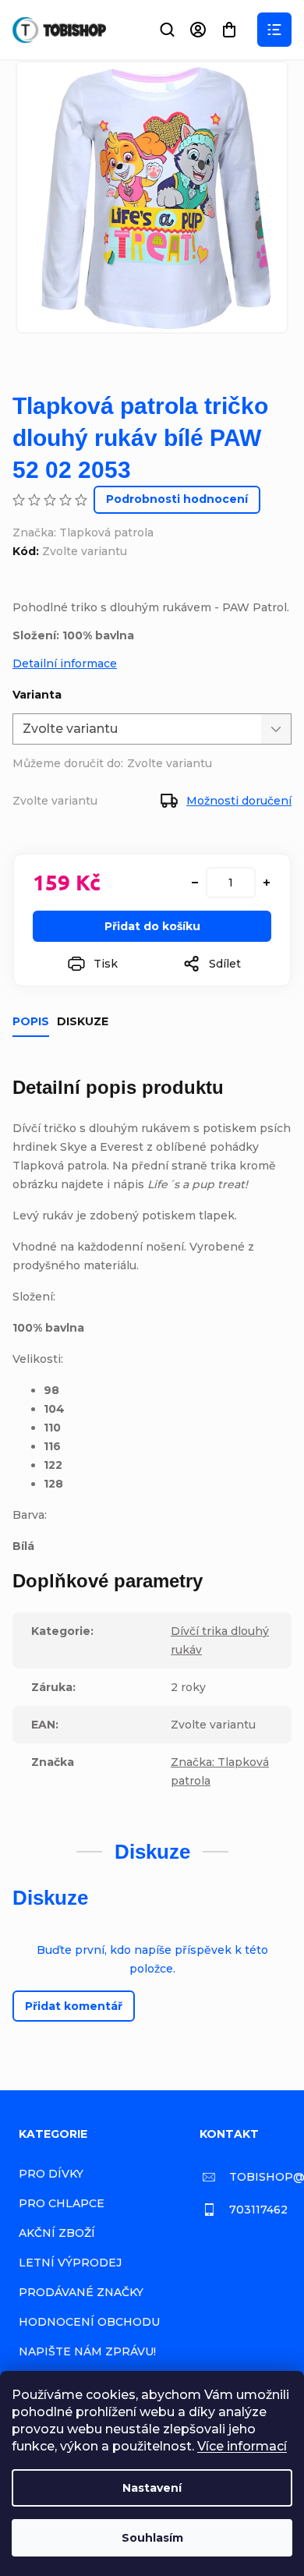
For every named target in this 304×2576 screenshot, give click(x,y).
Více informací (242, 2446)
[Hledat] (167, 30)
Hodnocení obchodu (89, 2322)
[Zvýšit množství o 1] (267, 883)
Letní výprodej (70, 2263)
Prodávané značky (81, 2292)
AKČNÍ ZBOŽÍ (57, 2233)
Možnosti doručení (239, 801)
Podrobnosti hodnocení (177, 499)
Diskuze (83, 1021)
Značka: (83, 533)
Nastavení (152, 2488)
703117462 (258, 2210)
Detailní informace (65, 663)
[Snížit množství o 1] (195, 883)
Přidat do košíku (152, 926)
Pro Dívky (51, 2174)
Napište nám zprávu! (87, 2351)
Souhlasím (152, 2538)
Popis (31, 1021)
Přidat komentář (74, 2006)
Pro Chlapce (62, 2203)
